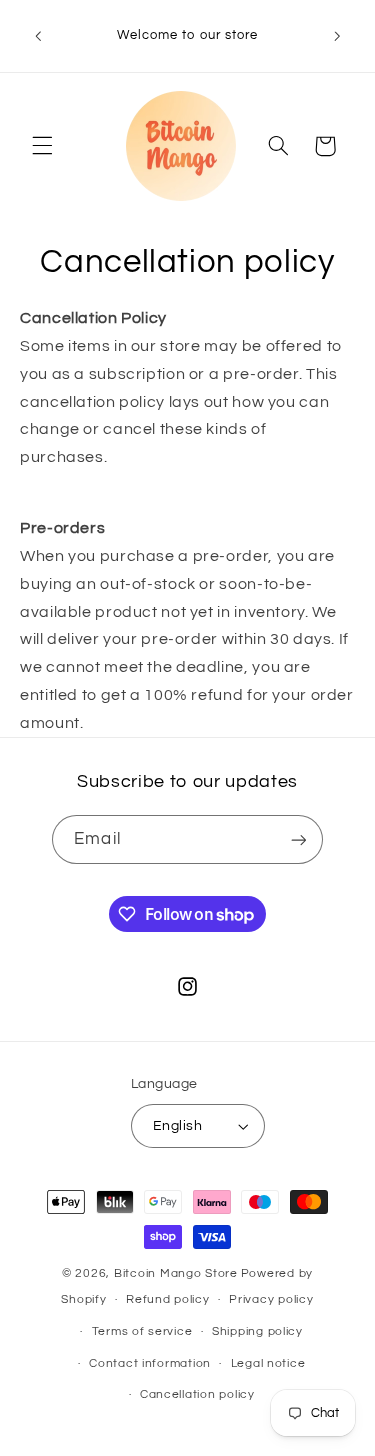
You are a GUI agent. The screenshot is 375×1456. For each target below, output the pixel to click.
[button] (42, 146)
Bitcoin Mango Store (176, 1273)
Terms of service (142, 1331)
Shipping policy (257, 1331)
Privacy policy (271, 1299)
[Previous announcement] (38, 36)
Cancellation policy (197, 1394)
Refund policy (168, 1299)
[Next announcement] (337, 36)
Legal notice (268, 1363)
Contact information (150, 1363)
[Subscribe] (298, 839)
